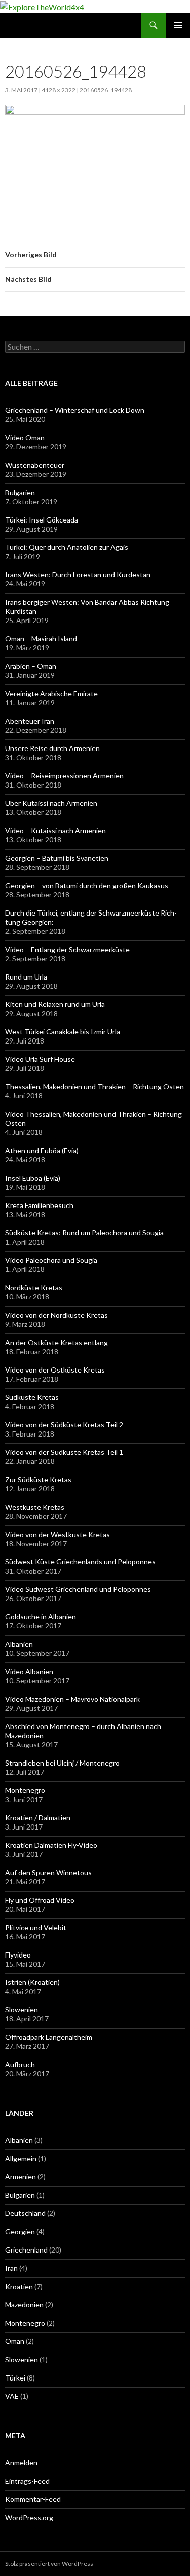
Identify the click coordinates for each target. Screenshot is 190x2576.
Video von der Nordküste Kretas (56, 1315)
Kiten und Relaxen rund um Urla (55, 1004)
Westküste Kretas (35, 1507)
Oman (15, 2341)
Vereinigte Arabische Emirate (51, 693)
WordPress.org (29, 2517)
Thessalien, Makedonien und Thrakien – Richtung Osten (94, 1086)
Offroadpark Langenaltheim (49, 2037)
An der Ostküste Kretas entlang (56, 1342)
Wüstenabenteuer (35, 465)
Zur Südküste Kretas (38, 1479)
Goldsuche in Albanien (41, 1617)
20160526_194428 (106, 90)
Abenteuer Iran (30, 721)
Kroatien (19, 2286)
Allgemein (21, 2158)
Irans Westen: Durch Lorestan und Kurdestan (78, 575)
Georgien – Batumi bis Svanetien (57, 858)
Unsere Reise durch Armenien (52, 748)
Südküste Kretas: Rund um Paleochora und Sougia (84, 1233)
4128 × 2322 (59, 90)
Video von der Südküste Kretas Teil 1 (64, 1452)
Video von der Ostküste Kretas (55, 1370)
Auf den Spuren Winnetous (48, 1872)
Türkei (15, 2378)
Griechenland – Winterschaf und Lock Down (75, 410)
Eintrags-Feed (27, 2481)
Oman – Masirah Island (41, 639)
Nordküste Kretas (34, 1287)
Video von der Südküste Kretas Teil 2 (64, 1425)
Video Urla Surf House (40, 1059)
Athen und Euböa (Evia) (42, 1150)
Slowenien (22, 2010)
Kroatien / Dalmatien (38, 1818)
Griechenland (26, 2250)
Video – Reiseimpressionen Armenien (64, 776)
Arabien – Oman (31, 666)
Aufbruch (20, 2064)
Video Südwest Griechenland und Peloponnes (78, 1589)
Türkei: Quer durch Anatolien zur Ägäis (67, 547)
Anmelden (21, 2463)
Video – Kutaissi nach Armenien (55, 830)
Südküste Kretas (32, 1397)
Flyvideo (18, 1955)
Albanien (19, 1644)
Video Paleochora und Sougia (51, 1260)
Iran (11, 2268)
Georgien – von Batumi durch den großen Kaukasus (87, 885)
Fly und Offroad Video (40, 1900)
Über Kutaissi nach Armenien (51, 803)
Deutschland (25, 2213)
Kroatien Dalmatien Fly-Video (51, 1845)
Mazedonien (24, 2305)
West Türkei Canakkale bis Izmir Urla (63, 1032)
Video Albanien (29, 1671)
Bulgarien (20, 492)
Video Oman (25, 437)
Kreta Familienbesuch (39, 1205)
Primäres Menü (178, 25)
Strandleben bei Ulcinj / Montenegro (62, 1763)
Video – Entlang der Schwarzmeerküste (67, 949)
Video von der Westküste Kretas (58, 1534)
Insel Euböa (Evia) (33, 1178)
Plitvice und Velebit (36, 1927)
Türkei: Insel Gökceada (42, 520)
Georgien (20, 2231)
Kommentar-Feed (33, 2499)
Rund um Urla (26, 977)
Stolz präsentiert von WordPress (49, 2564)
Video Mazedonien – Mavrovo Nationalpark (72, 1699)
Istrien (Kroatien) (32, 1982)
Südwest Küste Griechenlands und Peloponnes (80, 1562)
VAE (12, 2396)
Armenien (21, 2177)
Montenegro (25, 1790)
